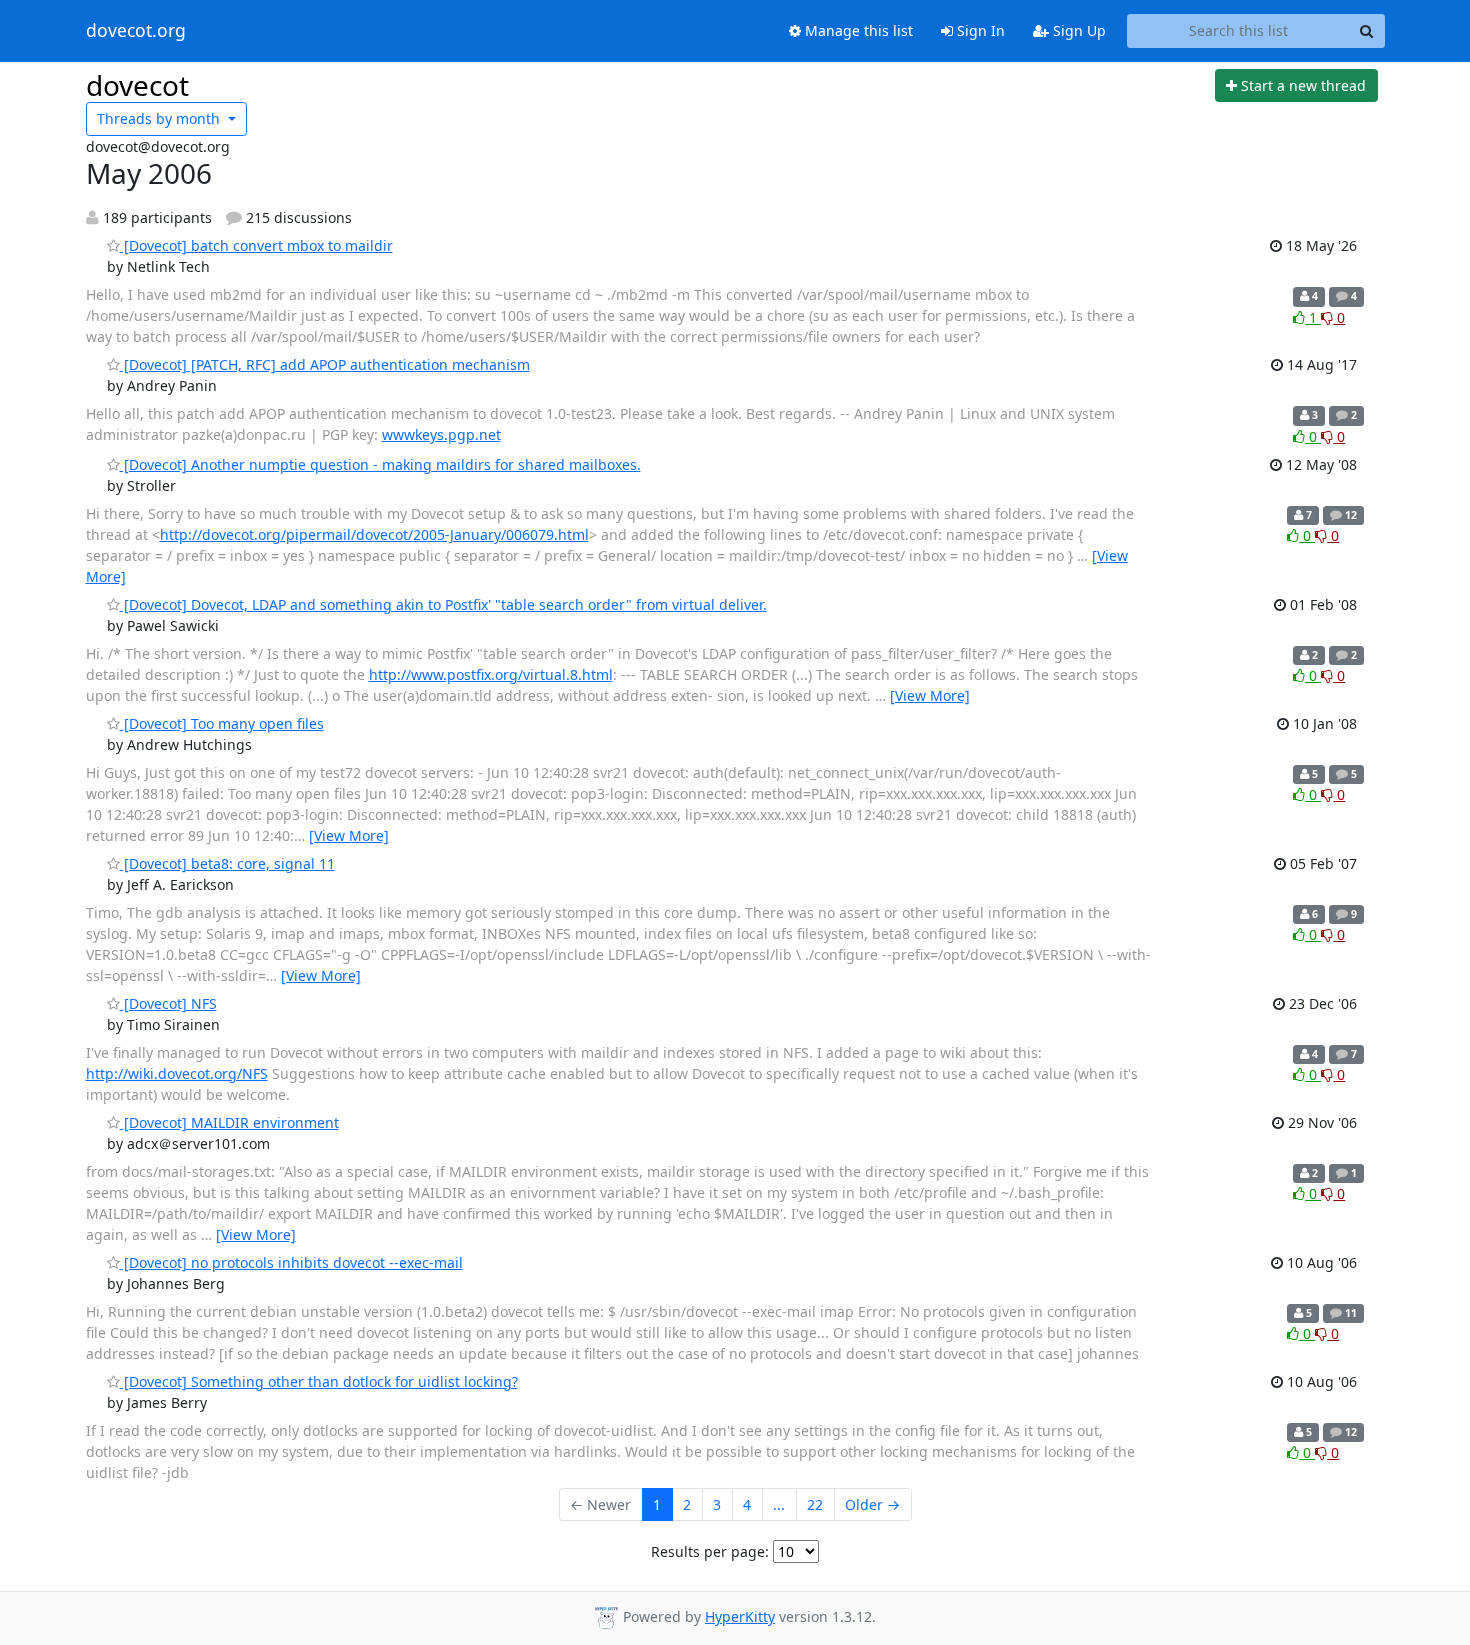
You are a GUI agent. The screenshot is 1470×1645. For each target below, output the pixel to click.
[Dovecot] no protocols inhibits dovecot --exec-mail (291, 1262)
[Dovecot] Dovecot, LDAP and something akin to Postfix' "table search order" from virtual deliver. (443, 604)
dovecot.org (136, 31)
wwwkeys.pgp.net (441, 434)
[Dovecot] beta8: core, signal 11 (227, 863)
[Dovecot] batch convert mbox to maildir (256, 245)
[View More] (930, 695)
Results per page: (710, 1551)
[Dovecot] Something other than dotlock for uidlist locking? (319, 1381)
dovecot (137, 85)
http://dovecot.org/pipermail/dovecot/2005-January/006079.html (374, 534)
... (779, 1504)
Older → (872, 1504)
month (160, 118)
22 (815, 1504)
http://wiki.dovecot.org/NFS (177, 1073)
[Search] (1367, 31)
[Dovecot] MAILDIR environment (229, 1122)
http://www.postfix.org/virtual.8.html (491, 674)
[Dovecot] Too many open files (222, 723)
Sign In (979, 30)
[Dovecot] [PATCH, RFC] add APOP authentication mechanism (325, 364)
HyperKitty (740, 1616)
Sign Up (1077, 30)
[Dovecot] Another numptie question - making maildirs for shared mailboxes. (380, 464)
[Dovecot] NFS (168, 1003)
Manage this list (857, 30)
